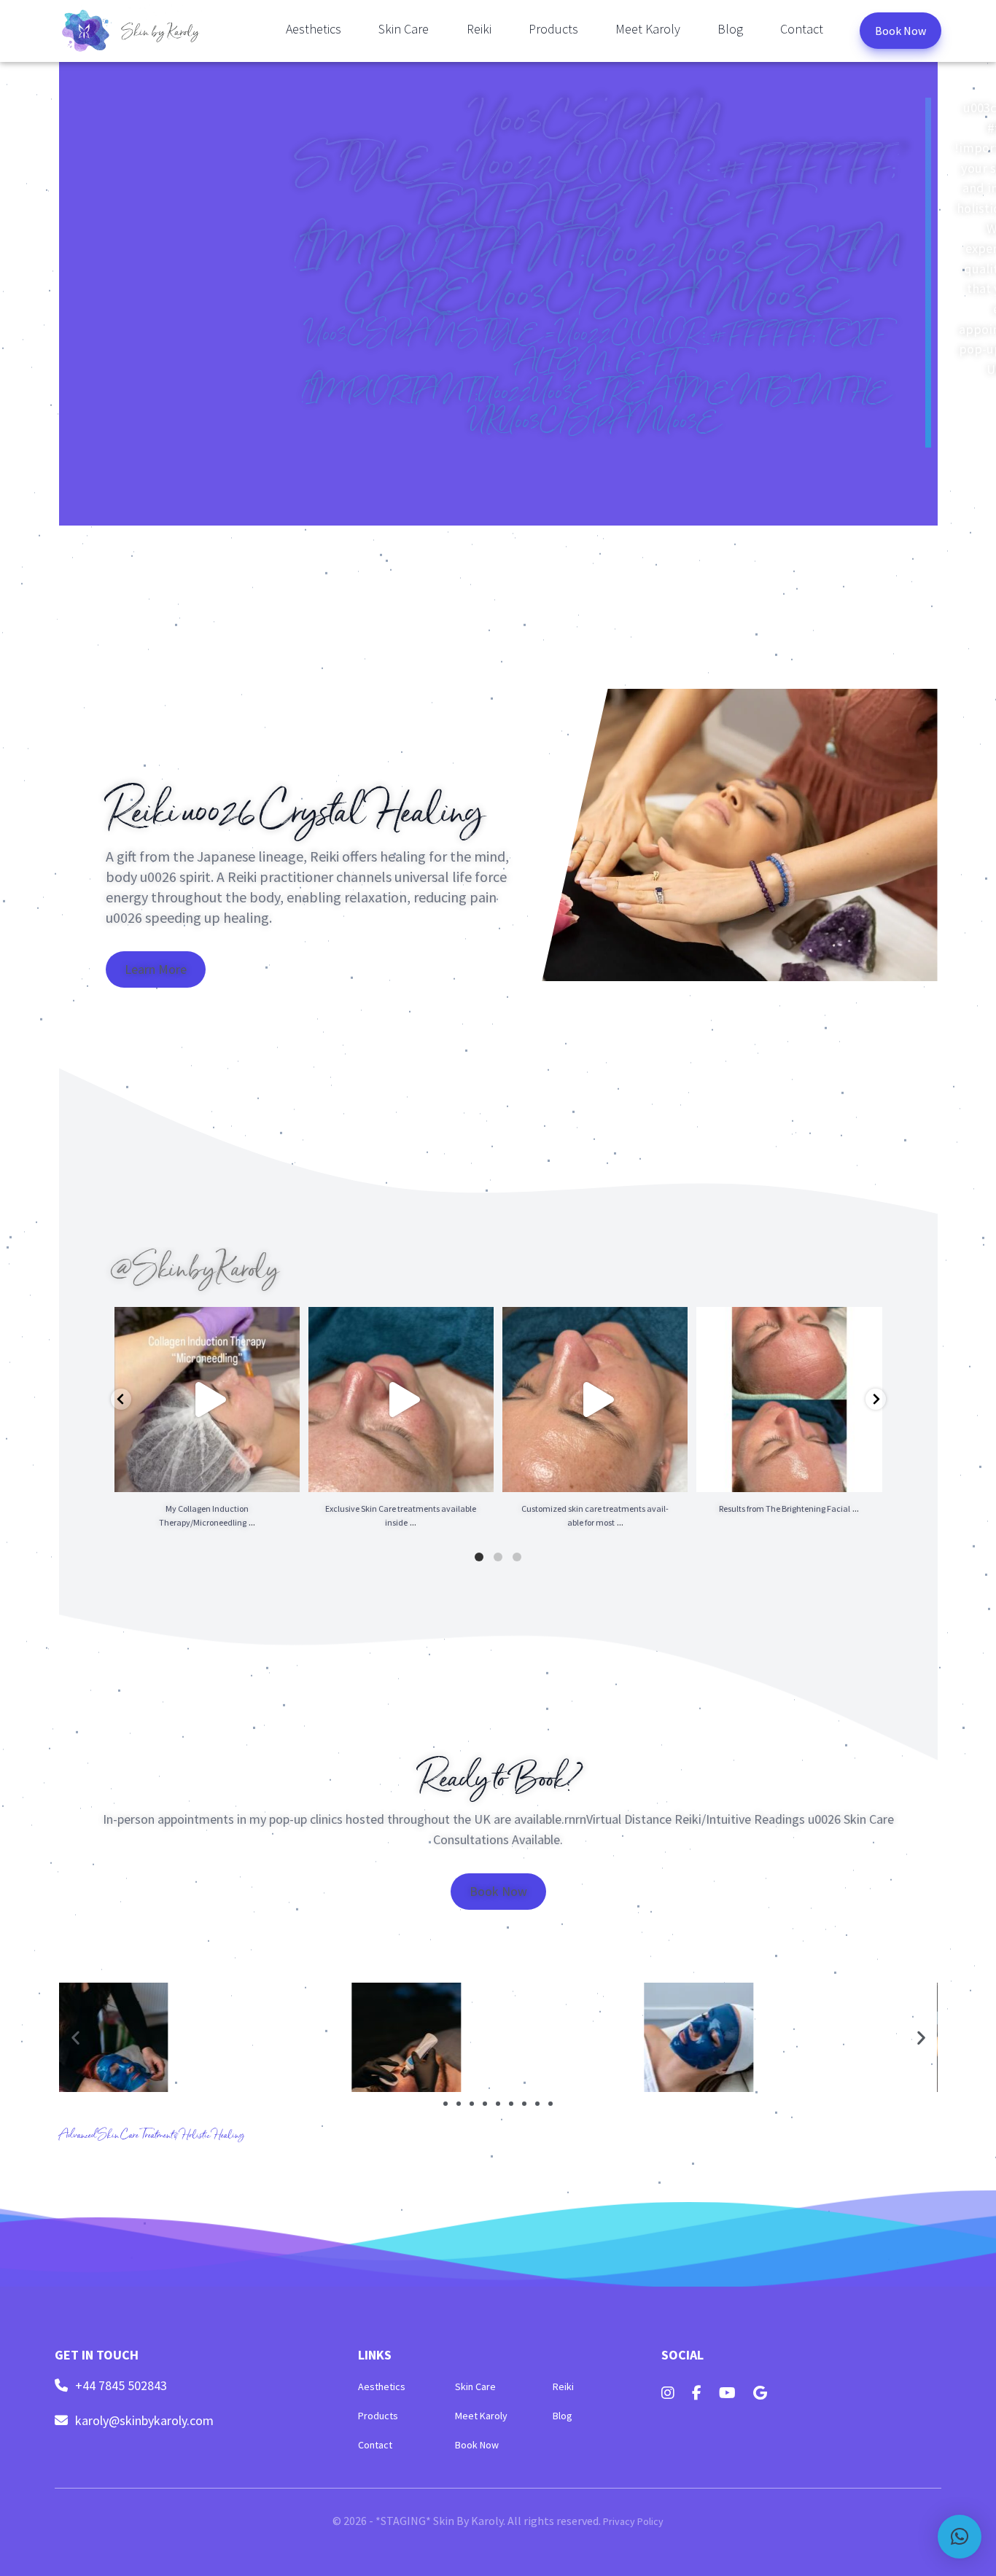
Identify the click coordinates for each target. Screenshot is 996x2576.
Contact (802, 29)
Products (553, 29)
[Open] (207, 1400)
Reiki (479, 29)
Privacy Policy (633, 2521)
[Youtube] (727, 2393)
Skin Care (404, 29)
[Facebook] (697, 2393)
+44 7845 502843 (121, 2386)
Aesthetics (314, 29)
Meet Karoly (648, 29)
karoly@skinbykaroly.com (144, 2421)
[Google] (760, 2393)
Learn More (156, 969)
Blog (730, 29)
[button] (75, 2037)
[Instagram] (668, 2393)
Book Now (900, 31)
